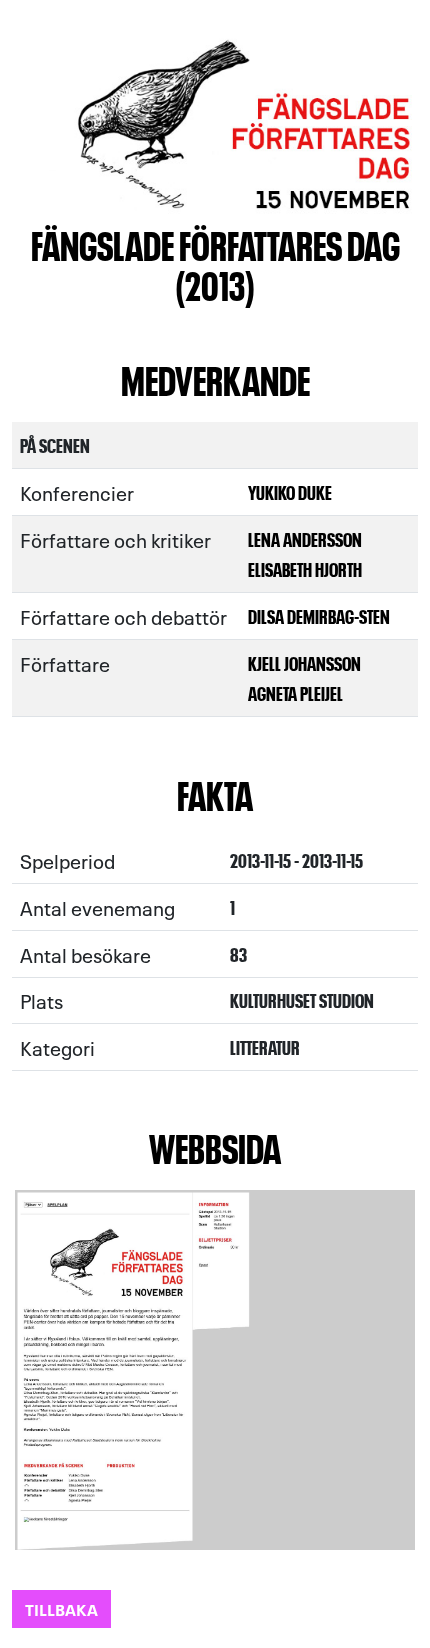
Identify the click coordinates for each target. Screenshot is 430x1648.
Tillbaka (61, 1608)
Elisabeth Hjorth (305, 568)
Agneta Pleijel (295, 692)
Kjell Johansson (304, 662)
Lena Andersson (305, 538)
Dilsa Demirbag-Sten (319, 615)
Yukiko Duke (290, 491)
